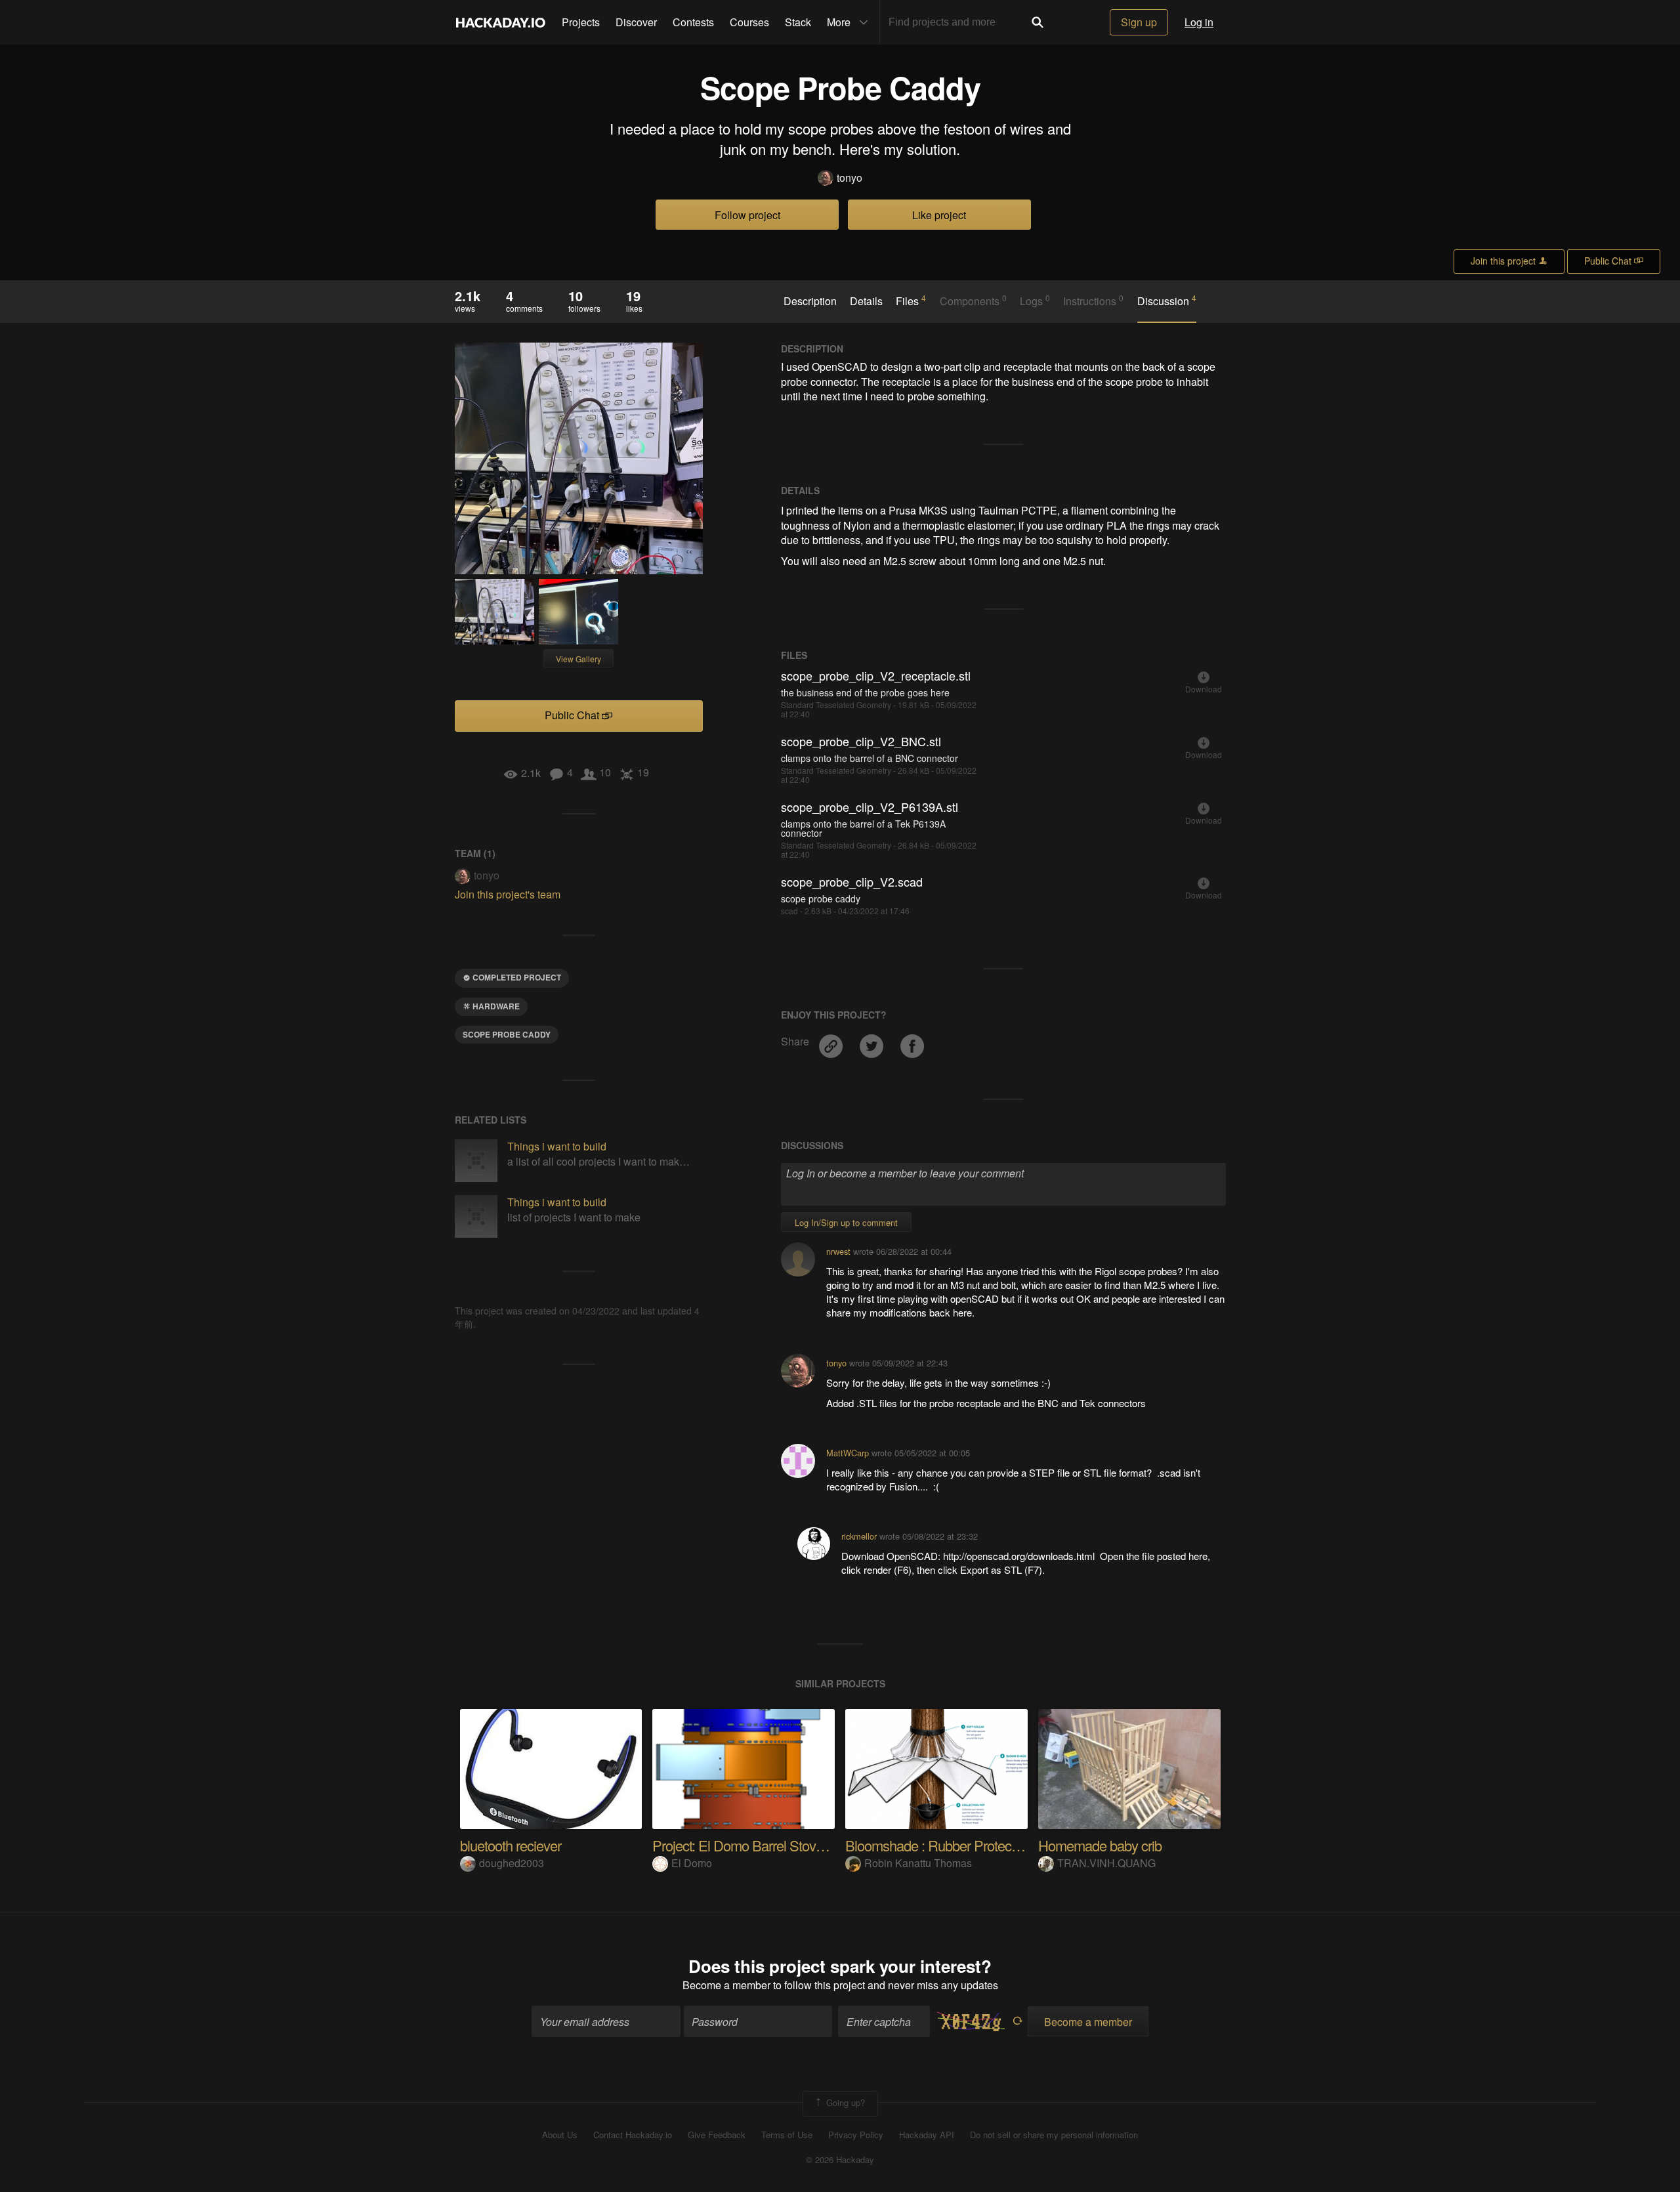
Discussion (1167, 301)
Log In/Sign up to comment (846, 1222)
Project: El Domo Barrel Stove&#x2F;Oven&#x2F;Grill (806, 1845)
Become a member (726, 1985)
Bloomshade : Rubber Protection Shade (959, 1845)
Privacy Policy (856, 2135)
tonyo (850, 178)
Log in (1199, 22)
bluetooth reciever (511, 1845)
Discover (636, 22)
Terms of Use (787, 2135)
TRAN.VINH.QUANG (1106, 1863)
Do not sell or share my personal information (1054, 2135)
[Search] (1038, 22)
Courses (749, 22)
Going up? (844, 2102)
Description (810, 301)
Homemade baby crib (1100, 1845)
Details (866, 301)
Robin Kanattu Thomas (918, 1863)
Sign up (1139, 22)
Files (911, 301)
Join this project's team (508, 894)
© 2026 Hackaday (840, 2160)
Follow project (747, 215)
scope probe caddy (507, 1034)
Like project (939, 215)
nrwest (838, 1251)
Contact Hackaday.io (633, 2135)
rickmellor (859, 1536)
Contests (693, 22)
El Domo (692, 1863)
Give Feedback (717, 2135)
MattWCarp (848, 1453)
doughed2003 (512, 1863)
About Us (560, 2135)
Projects (581, 22)
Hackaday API (927, 2135)
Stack (798, 22)
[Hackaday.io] (501, 22)
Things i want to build (557, 1146)
